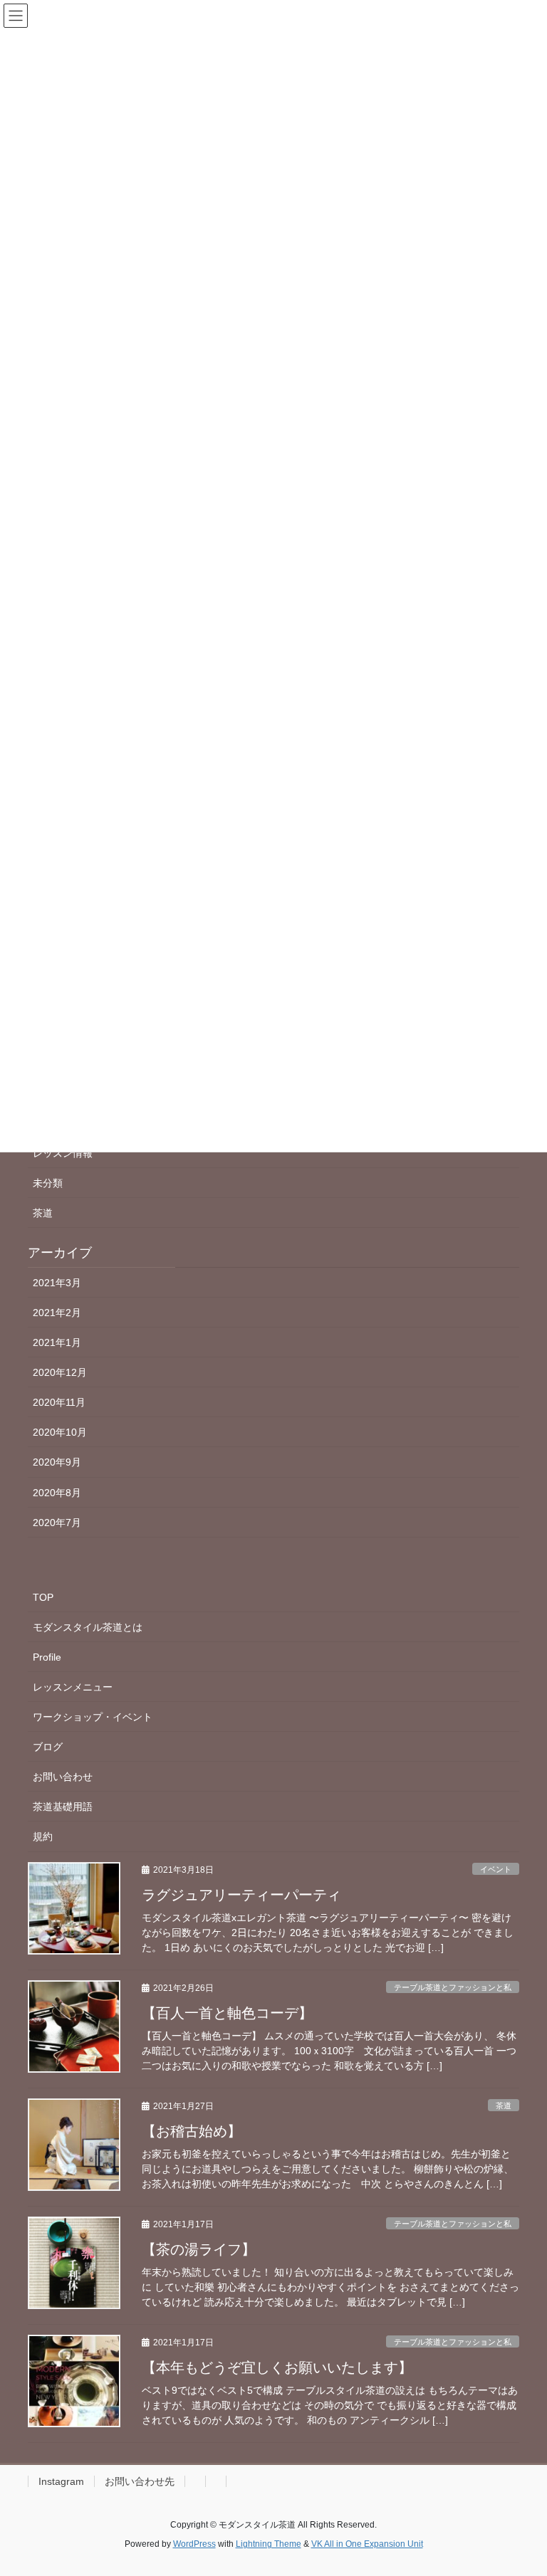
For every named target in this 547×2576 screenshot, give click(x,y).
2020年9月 (57, 1462)
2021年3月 (57, 1283)
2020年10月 (60, 1432)
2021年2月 (57, 1313)
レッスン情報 (63, 1153)
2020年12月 (60, 1372)
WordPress (194, 2544)
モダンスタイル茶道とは (88, 1627)
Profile (47, 1657)
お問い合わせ (63, 1777)
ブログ (48, 1747)
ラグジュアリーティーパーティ (241, 1895)
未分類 (48, 1183)
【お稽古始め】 (192, 2131)
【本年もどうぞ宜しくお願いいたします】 (277, 2367)
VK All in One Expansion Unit (367, 2544)
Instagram (61, 2481)
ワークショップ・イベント (93, 1717)
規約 (43, 1836)
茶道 (43, 1213)
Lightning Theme (269, 2544)
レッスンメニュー (73, 1687)
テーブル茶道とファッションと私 (453, 1987)
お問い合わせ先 (140, 2481)
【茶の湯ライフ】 (199, 2249)
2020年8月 (57, 1493)
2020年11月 (59, 1402)
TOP (43, 1597)
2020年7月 (57, 1523)
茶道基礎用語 (63, 1807)
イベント (496, 1869)
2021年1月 (57, 1342)
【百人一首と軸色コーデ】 (227, 2013)
